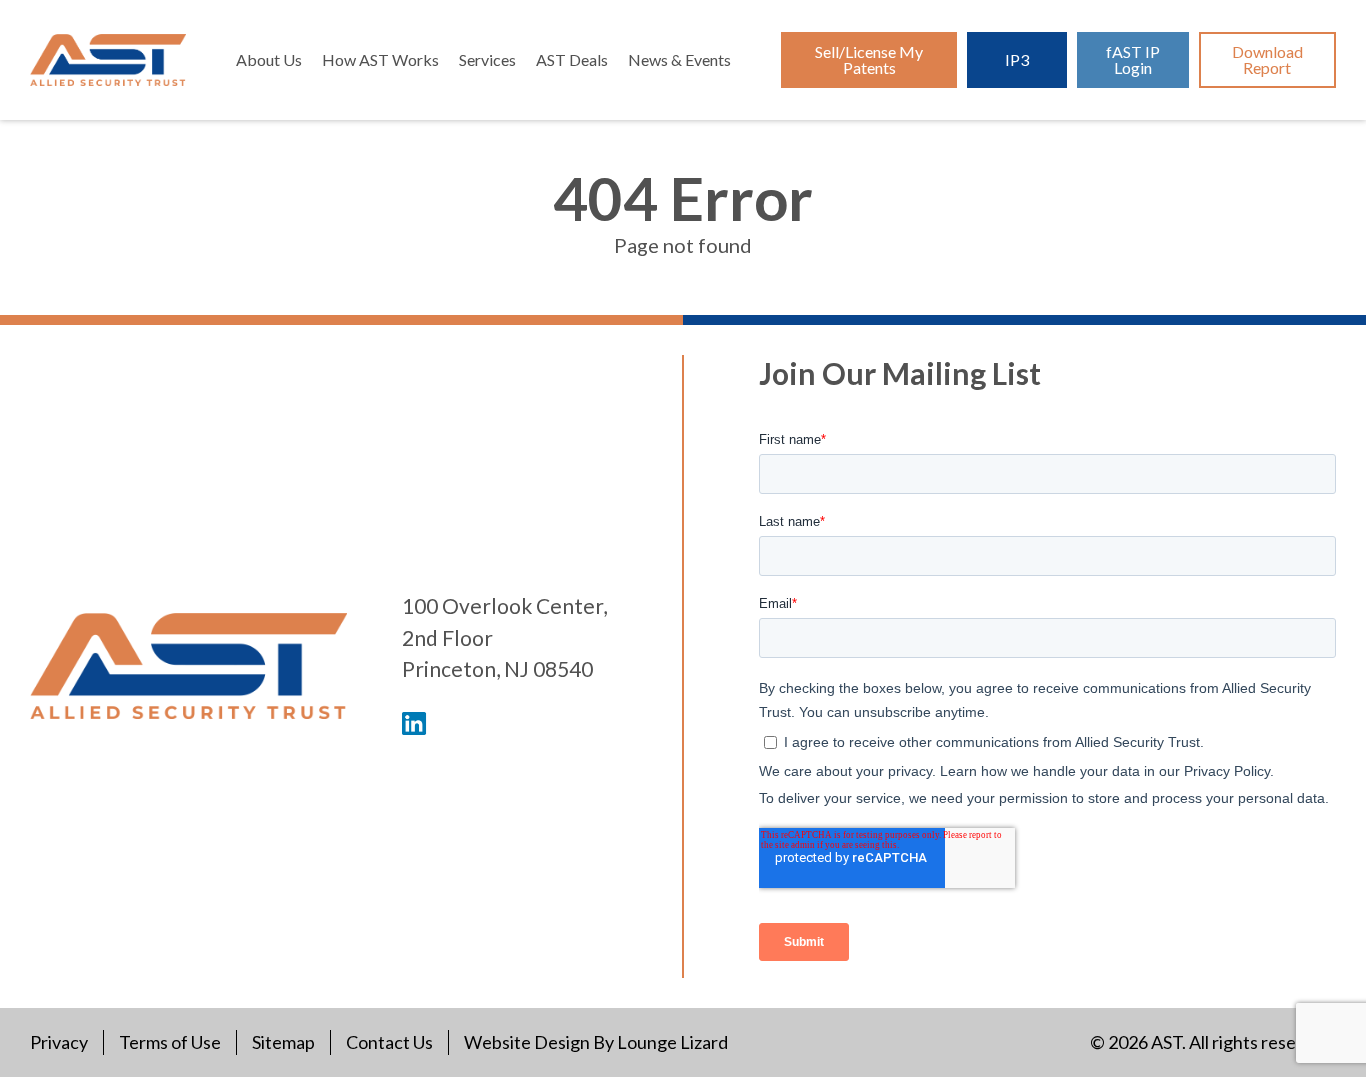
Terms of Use (170, 1042)
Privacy (59, 1042)
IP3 (1017, 59)
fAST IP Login (1133, 59)
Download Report (1267, 59)
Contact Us (389, 1042)
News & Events (679, 59)
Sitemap (283, 1042)
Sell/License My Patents (869, 59)
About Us (269, 59)
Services (487, 59)
